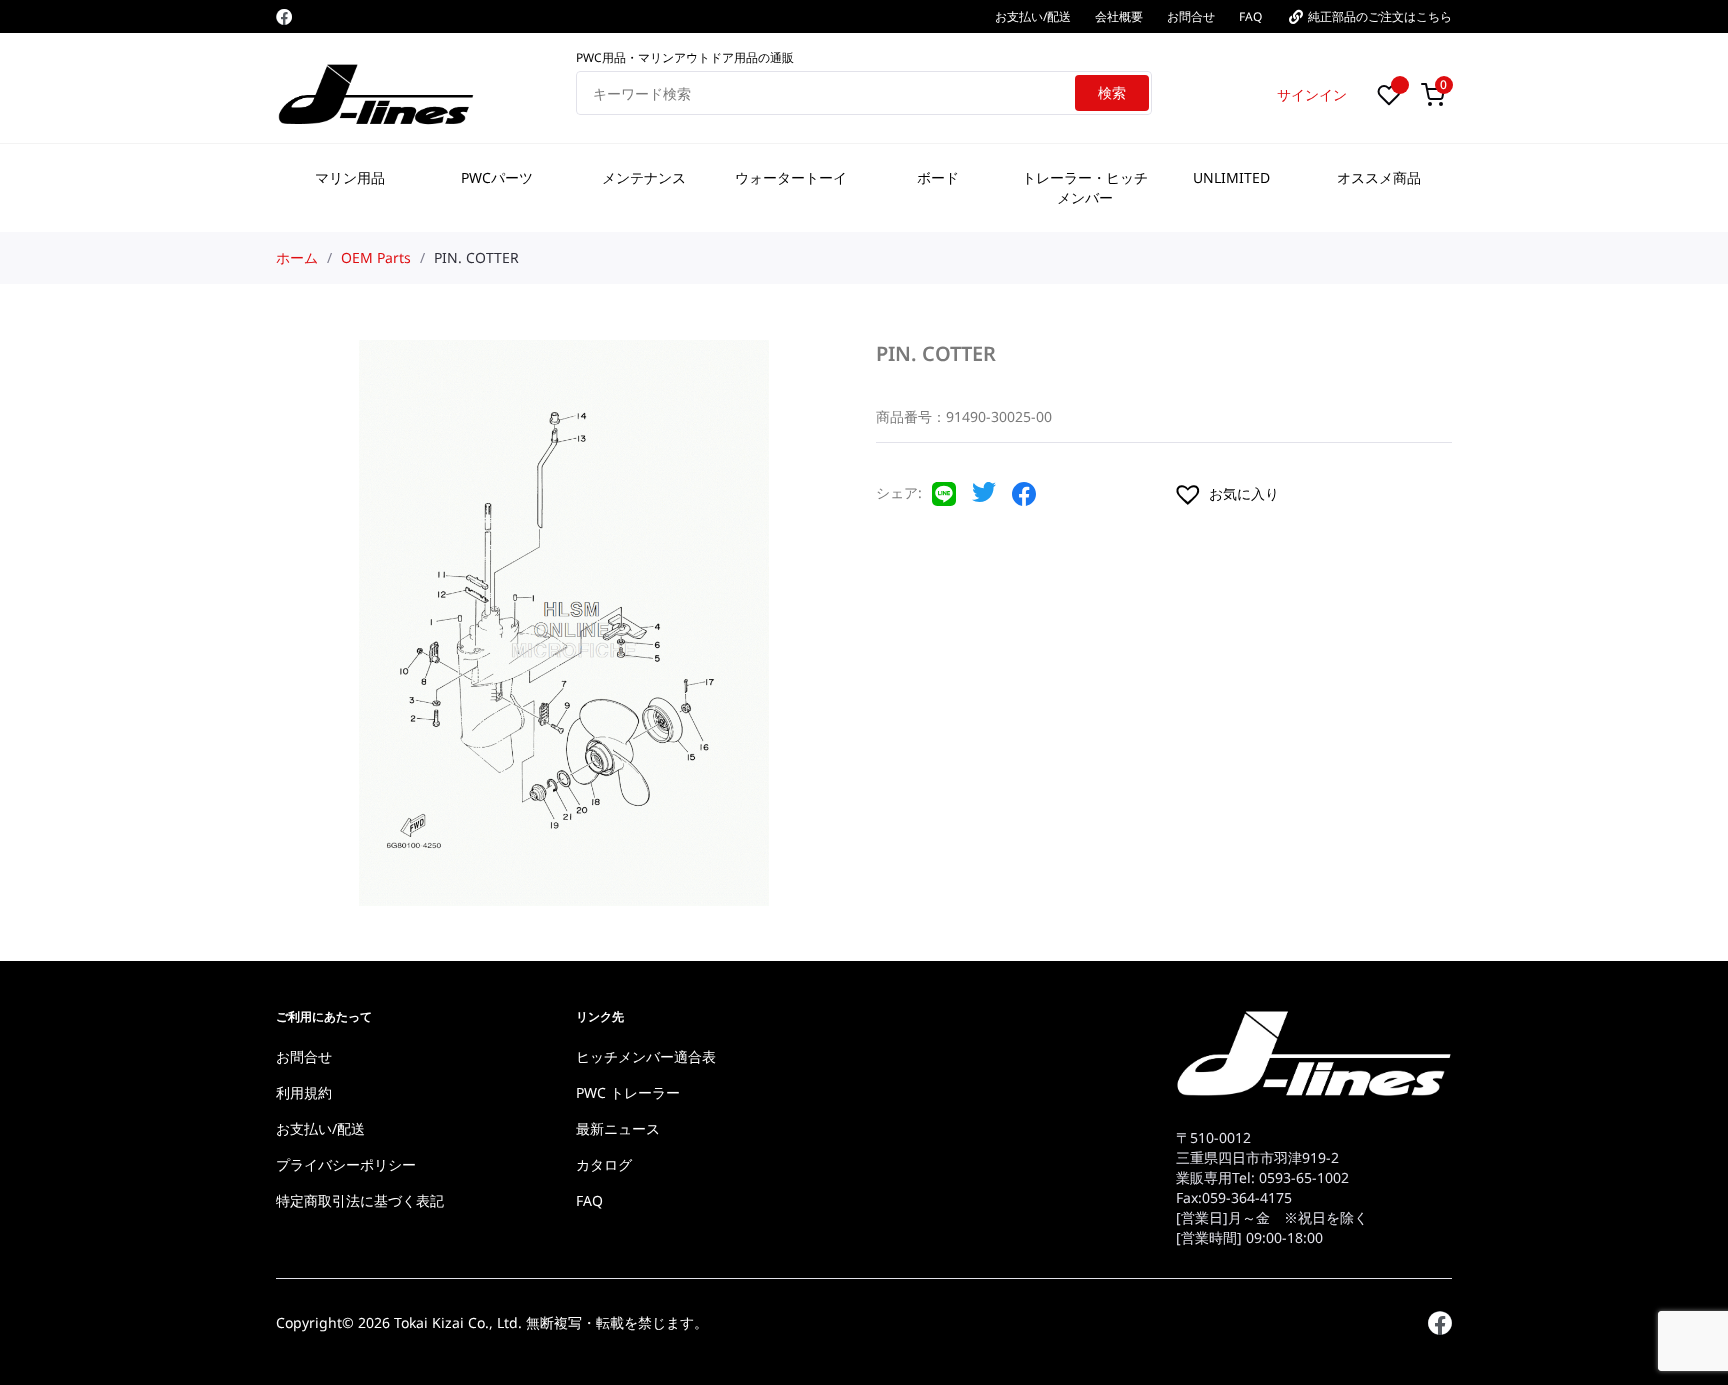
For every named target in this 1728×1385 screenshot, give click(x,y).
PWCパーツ (497, 177)
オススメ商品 (1379, 177)
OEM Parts (376, 257)
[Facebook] (284, 17)
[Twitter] (984, 497)
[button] (1312, 494)
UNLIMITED (1231, 177)
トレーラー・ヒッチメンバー (1085, 187)
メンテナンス (644, 177)
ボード (938, 177)
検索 (1112, 92)
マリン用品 (350, 177)
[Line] (944, 500)
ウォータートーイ (791, 177)
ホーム (297, 257)
